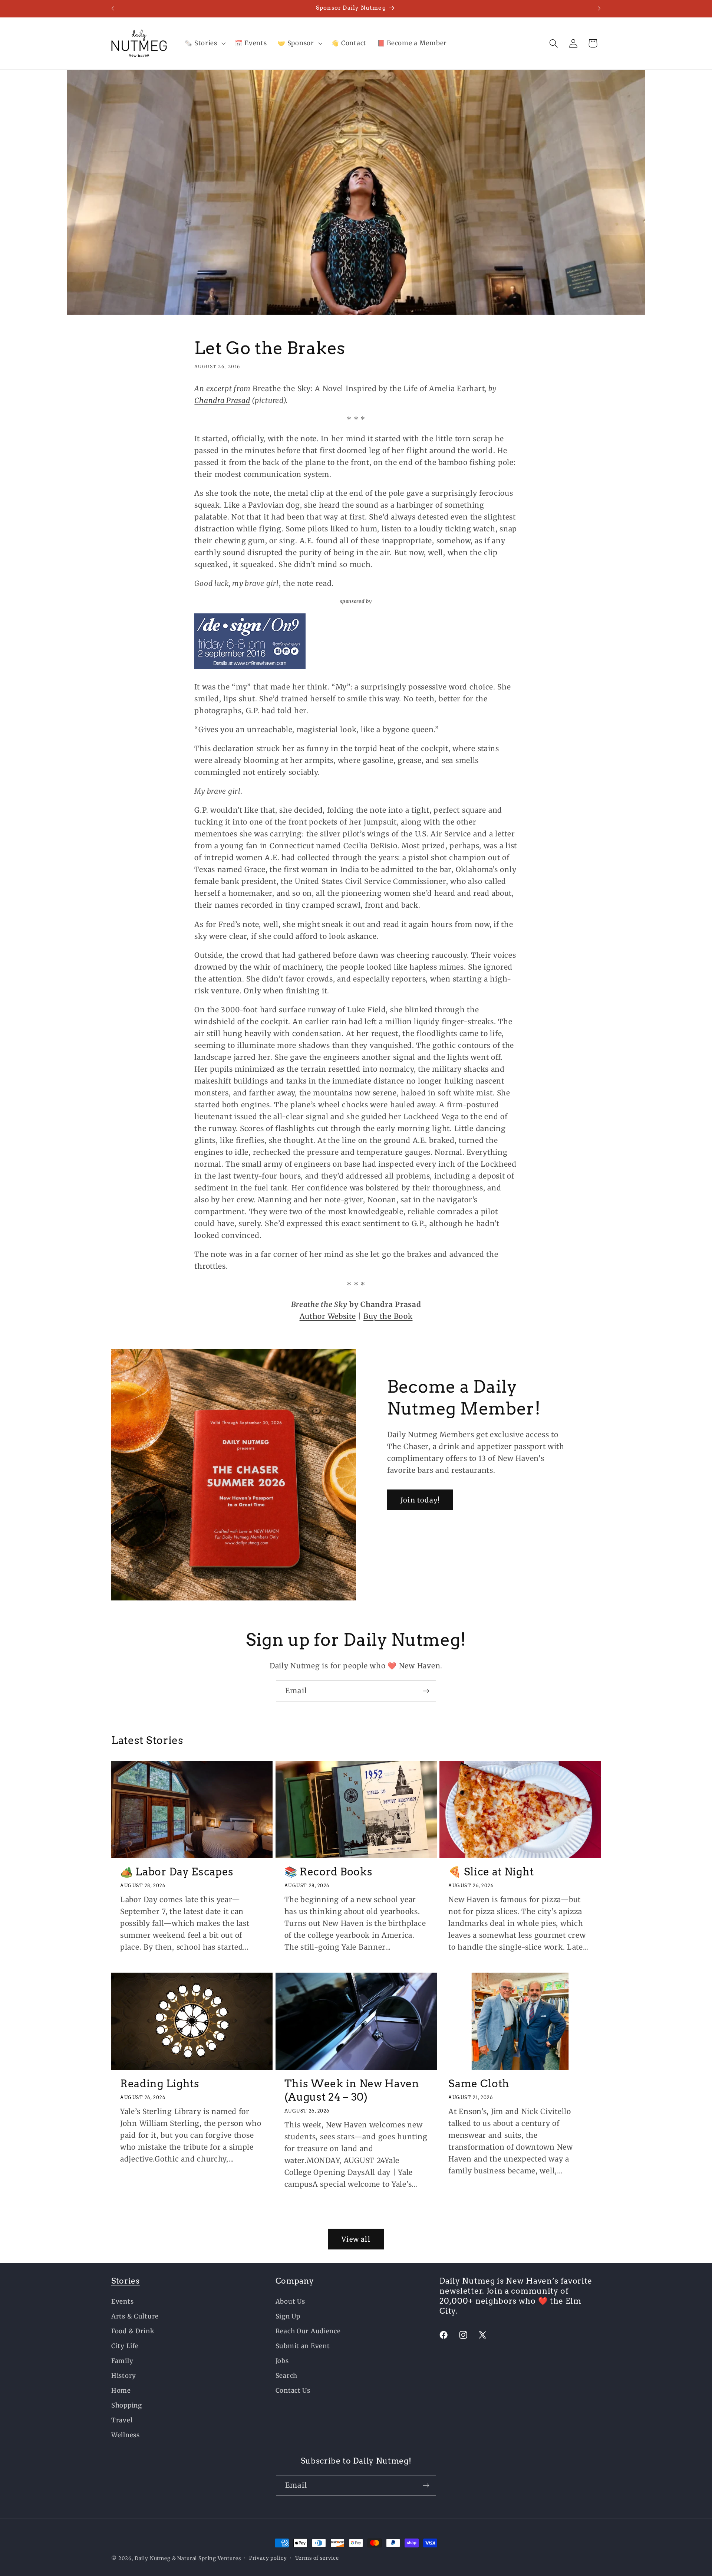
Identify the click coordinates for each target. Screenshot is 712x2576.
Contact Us (293, 2390)
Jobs (282, 2361)
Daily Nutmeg (153, 2558)
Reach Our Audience (308, 2331)
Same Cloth (479, 2084)
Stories (126, 2281)
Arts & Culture (135, 2316)
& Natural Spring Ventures (207, 2558)
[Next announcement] (599, 9)
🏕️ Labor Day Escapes (177, 1872)
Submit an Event (303, 2346)
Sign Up (288, 2316)
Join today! (420, 1500)
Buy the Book (388, 1316)
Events (122, 2301)
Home (121, 2390)
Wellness (126, 2435)
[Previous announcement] (113, 9)
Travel (122, 2420)
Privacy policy (268, 2558)
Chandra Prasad (222, 400)
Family (122, 2361)
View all (356, 2239)
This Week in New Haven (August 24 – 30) (352, 2090)
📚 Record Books (329, 1872)
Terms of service (317, 2558)
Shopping (127, 2405)
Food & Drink (133, 2331)
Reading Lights (160, 2084)
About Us (290, 2301)
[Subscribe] (426, 1691)
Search (286, 2376)
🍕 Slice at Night (491, 1872)
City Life (125, 2346)
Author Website (328, 1316)
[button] (204, 43)
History (124, 2376)
